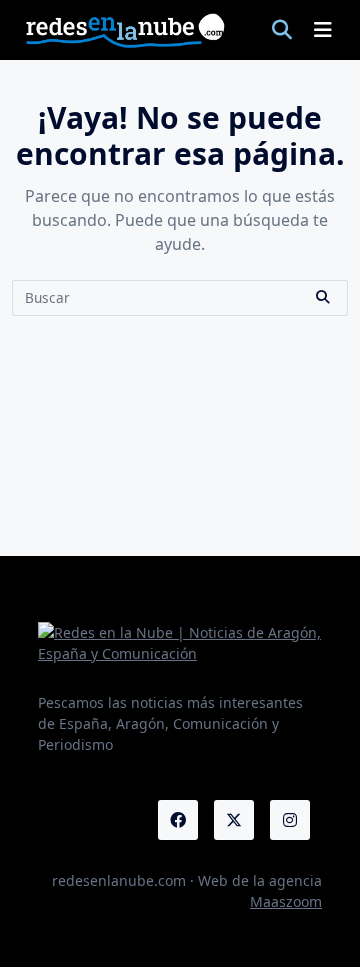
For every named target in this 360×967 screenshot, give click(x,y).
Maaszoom (286, 901)
